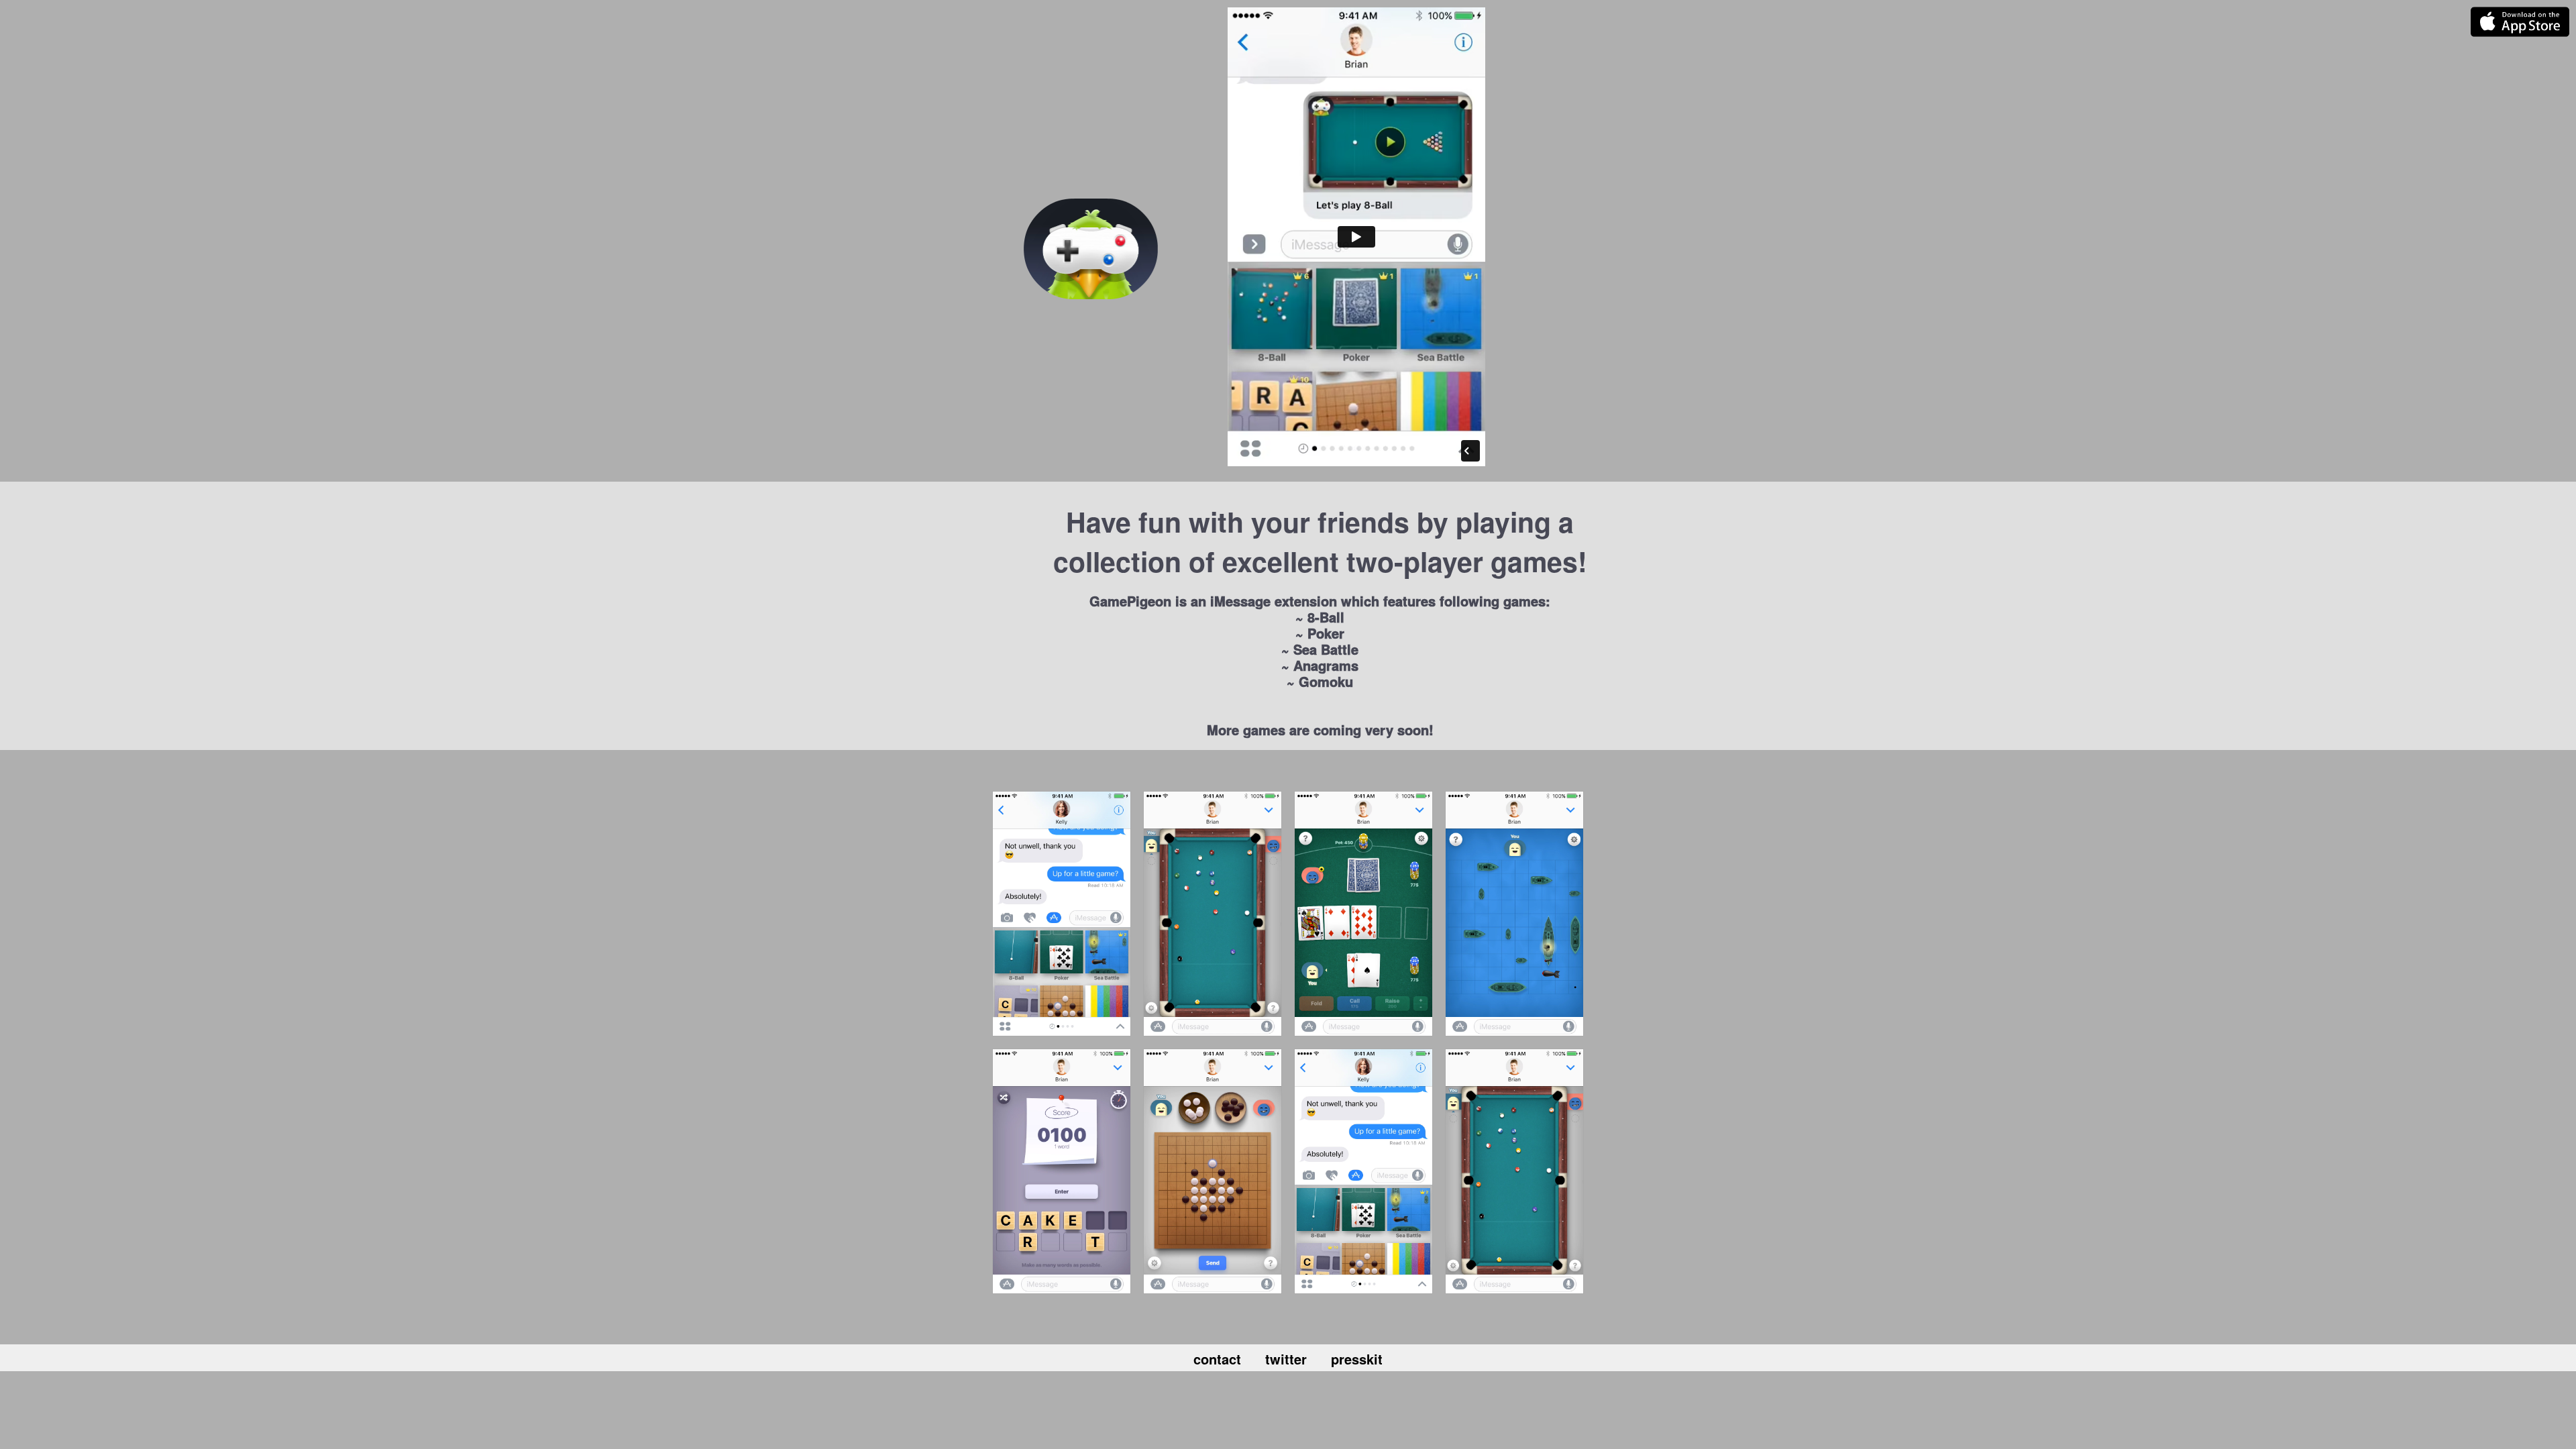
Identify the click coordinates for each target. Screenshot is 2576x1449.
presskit (1357, 1359)
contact (1229, 1359)
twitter (1298, 1359)
